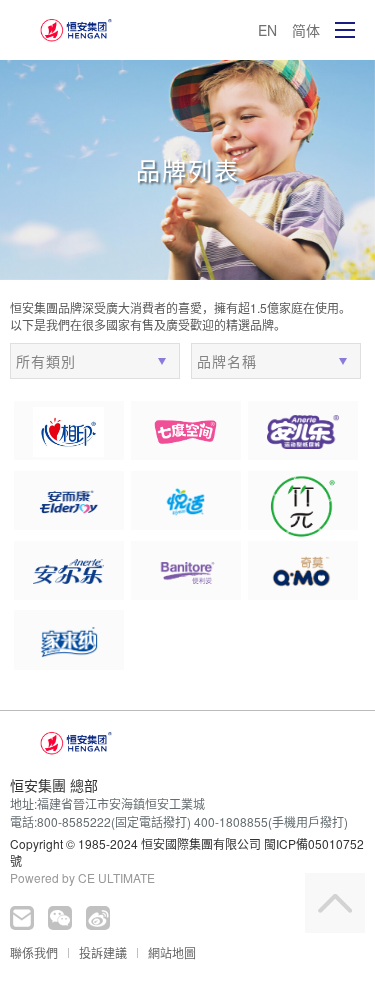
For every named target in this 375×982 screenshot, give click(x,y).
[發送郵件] (22, 918)
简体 (306, 30)
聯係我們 (34, 952)
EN (267, 30)
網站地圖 (172, 952)
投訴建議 (103, 952)
